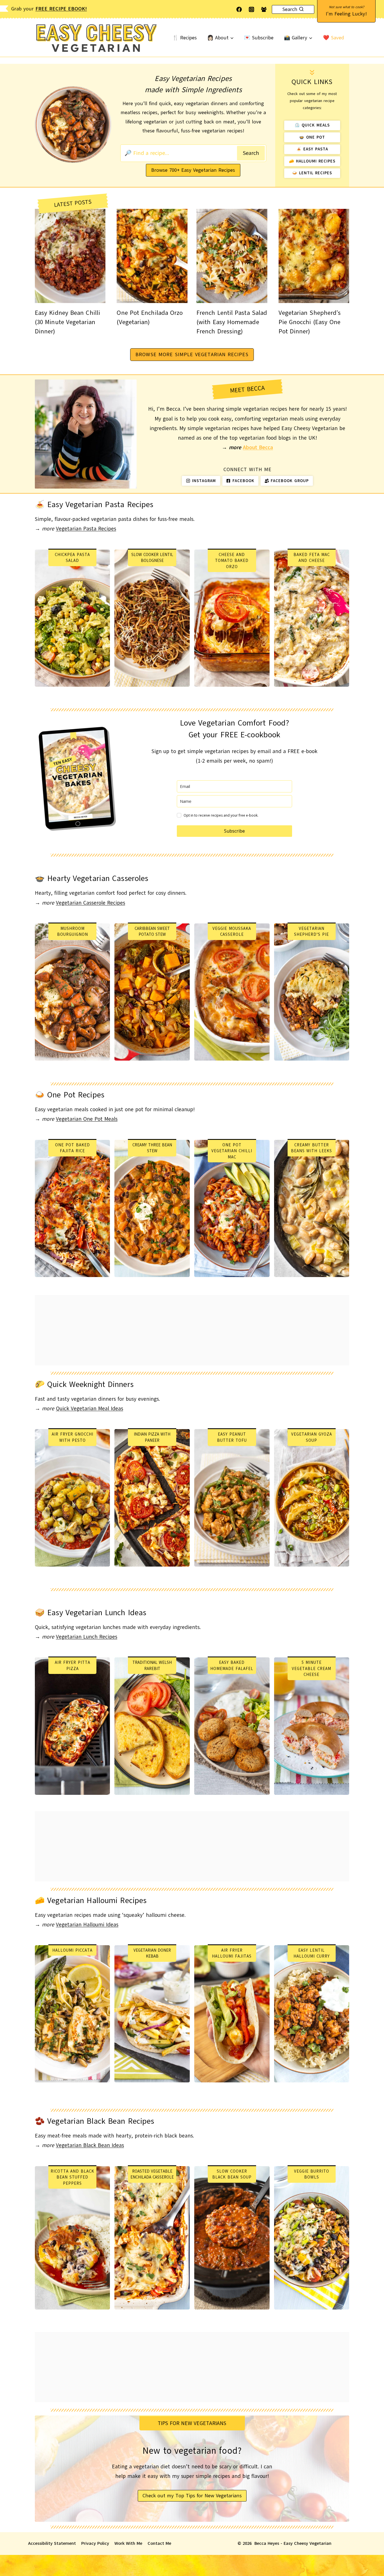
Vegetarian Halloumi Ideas (87, 1925)
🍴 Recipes (185, 38)
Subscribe (234, 831)
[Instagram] (251, 9)
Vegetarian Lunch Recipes (87, 1637)
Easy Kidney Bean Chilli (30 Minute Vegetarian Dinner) (67, 322)
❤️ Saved (334, 38)
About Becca (258, 448)
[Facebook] (239, 9)
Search (251, 153)
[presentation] (70, 256)
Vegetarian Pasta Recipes (86, 529)
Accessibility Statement (52, 2543)
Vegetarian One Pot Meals (87, 1119)
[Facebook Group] (264, 9)
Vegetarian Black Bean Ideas (90, 2145)
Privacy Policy (95, 2543)
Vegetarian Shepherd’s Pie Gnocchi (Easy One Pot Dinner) (310, 322)
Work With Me (128, 2543)
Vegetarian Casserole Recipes (91, 903)
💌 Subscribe (259, 38)
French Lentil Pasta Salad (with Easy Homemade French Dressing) (232, 322)
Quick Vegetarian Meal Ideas (90, 1409)
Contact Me (159, 2543)
